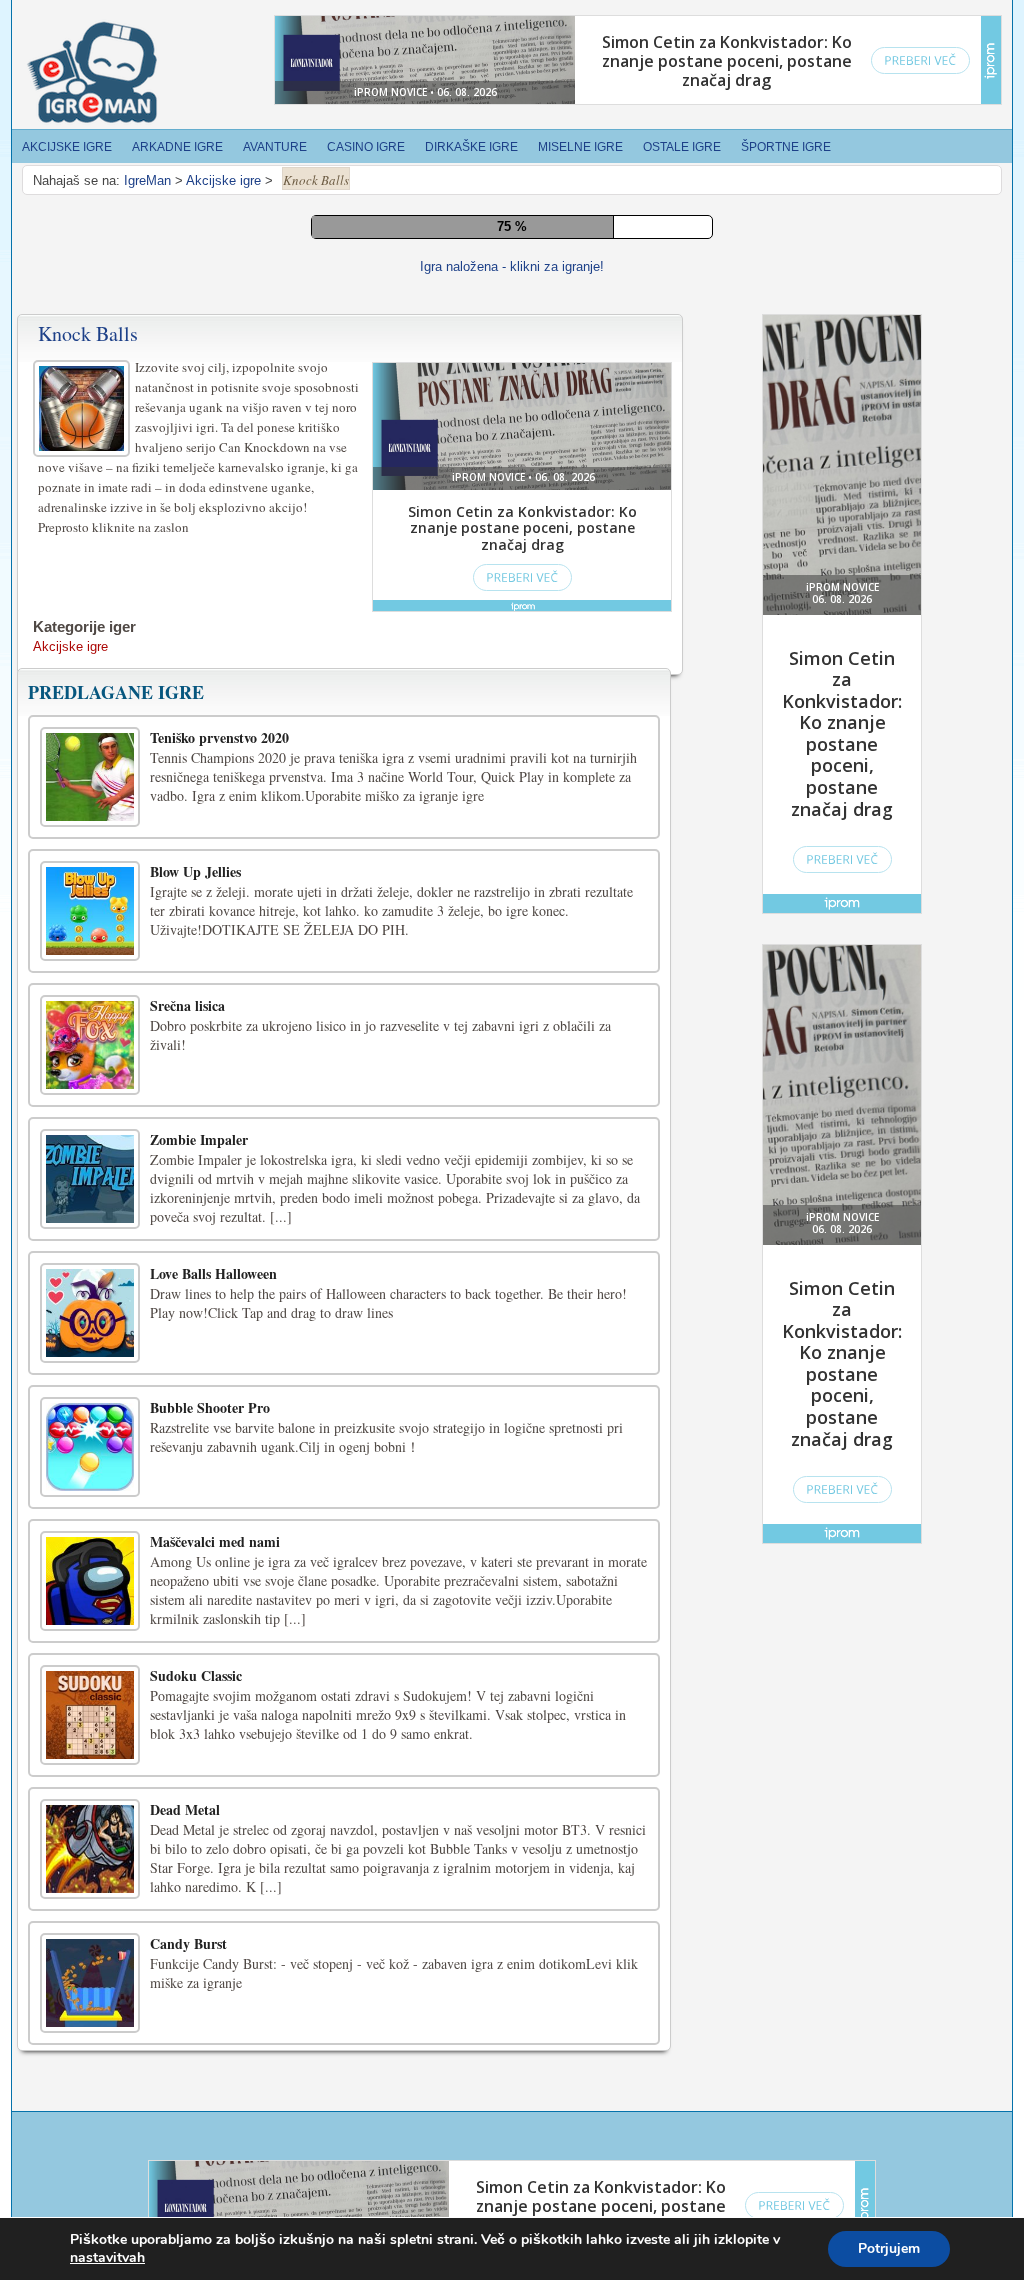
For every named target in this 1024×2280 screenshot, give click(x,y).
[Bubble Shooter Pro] (90, 1447)
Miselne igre (580, 147)
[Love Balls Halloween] (90, 1313)
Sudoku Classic (196, 1675)
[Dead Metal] (90, 1849)
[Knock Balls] (84, 405)
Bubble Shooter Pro (210, 1407)
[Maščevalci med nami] (90, 1581)
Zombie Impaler (199, 1139)
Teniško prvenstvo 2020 (219, 737)
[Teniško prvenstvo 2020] (90, 777)
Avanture (275, 147)
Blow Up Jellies (195, 871)
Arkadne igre (177, 147)
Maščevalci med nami (215, 1541)
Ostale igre (682, 147)
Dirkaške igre (471, 147)
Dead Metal (185, 1809)
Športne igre (786, 147)
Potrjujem (889, 2248)
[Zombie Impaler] (90, 1179)
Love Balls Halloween (213, 1273)
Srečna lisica (187, 1005)
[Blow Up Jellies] (90, 911)
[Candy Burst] (90, 1983)
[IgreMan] (92, 73)
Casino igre (366, 147)
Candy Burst (188, 1943)
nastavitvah (107, 2258)
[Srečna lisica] (90, 1045)
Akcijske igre (67, 147)
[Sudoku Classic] (90, 1715)
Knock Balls (88, 333)
